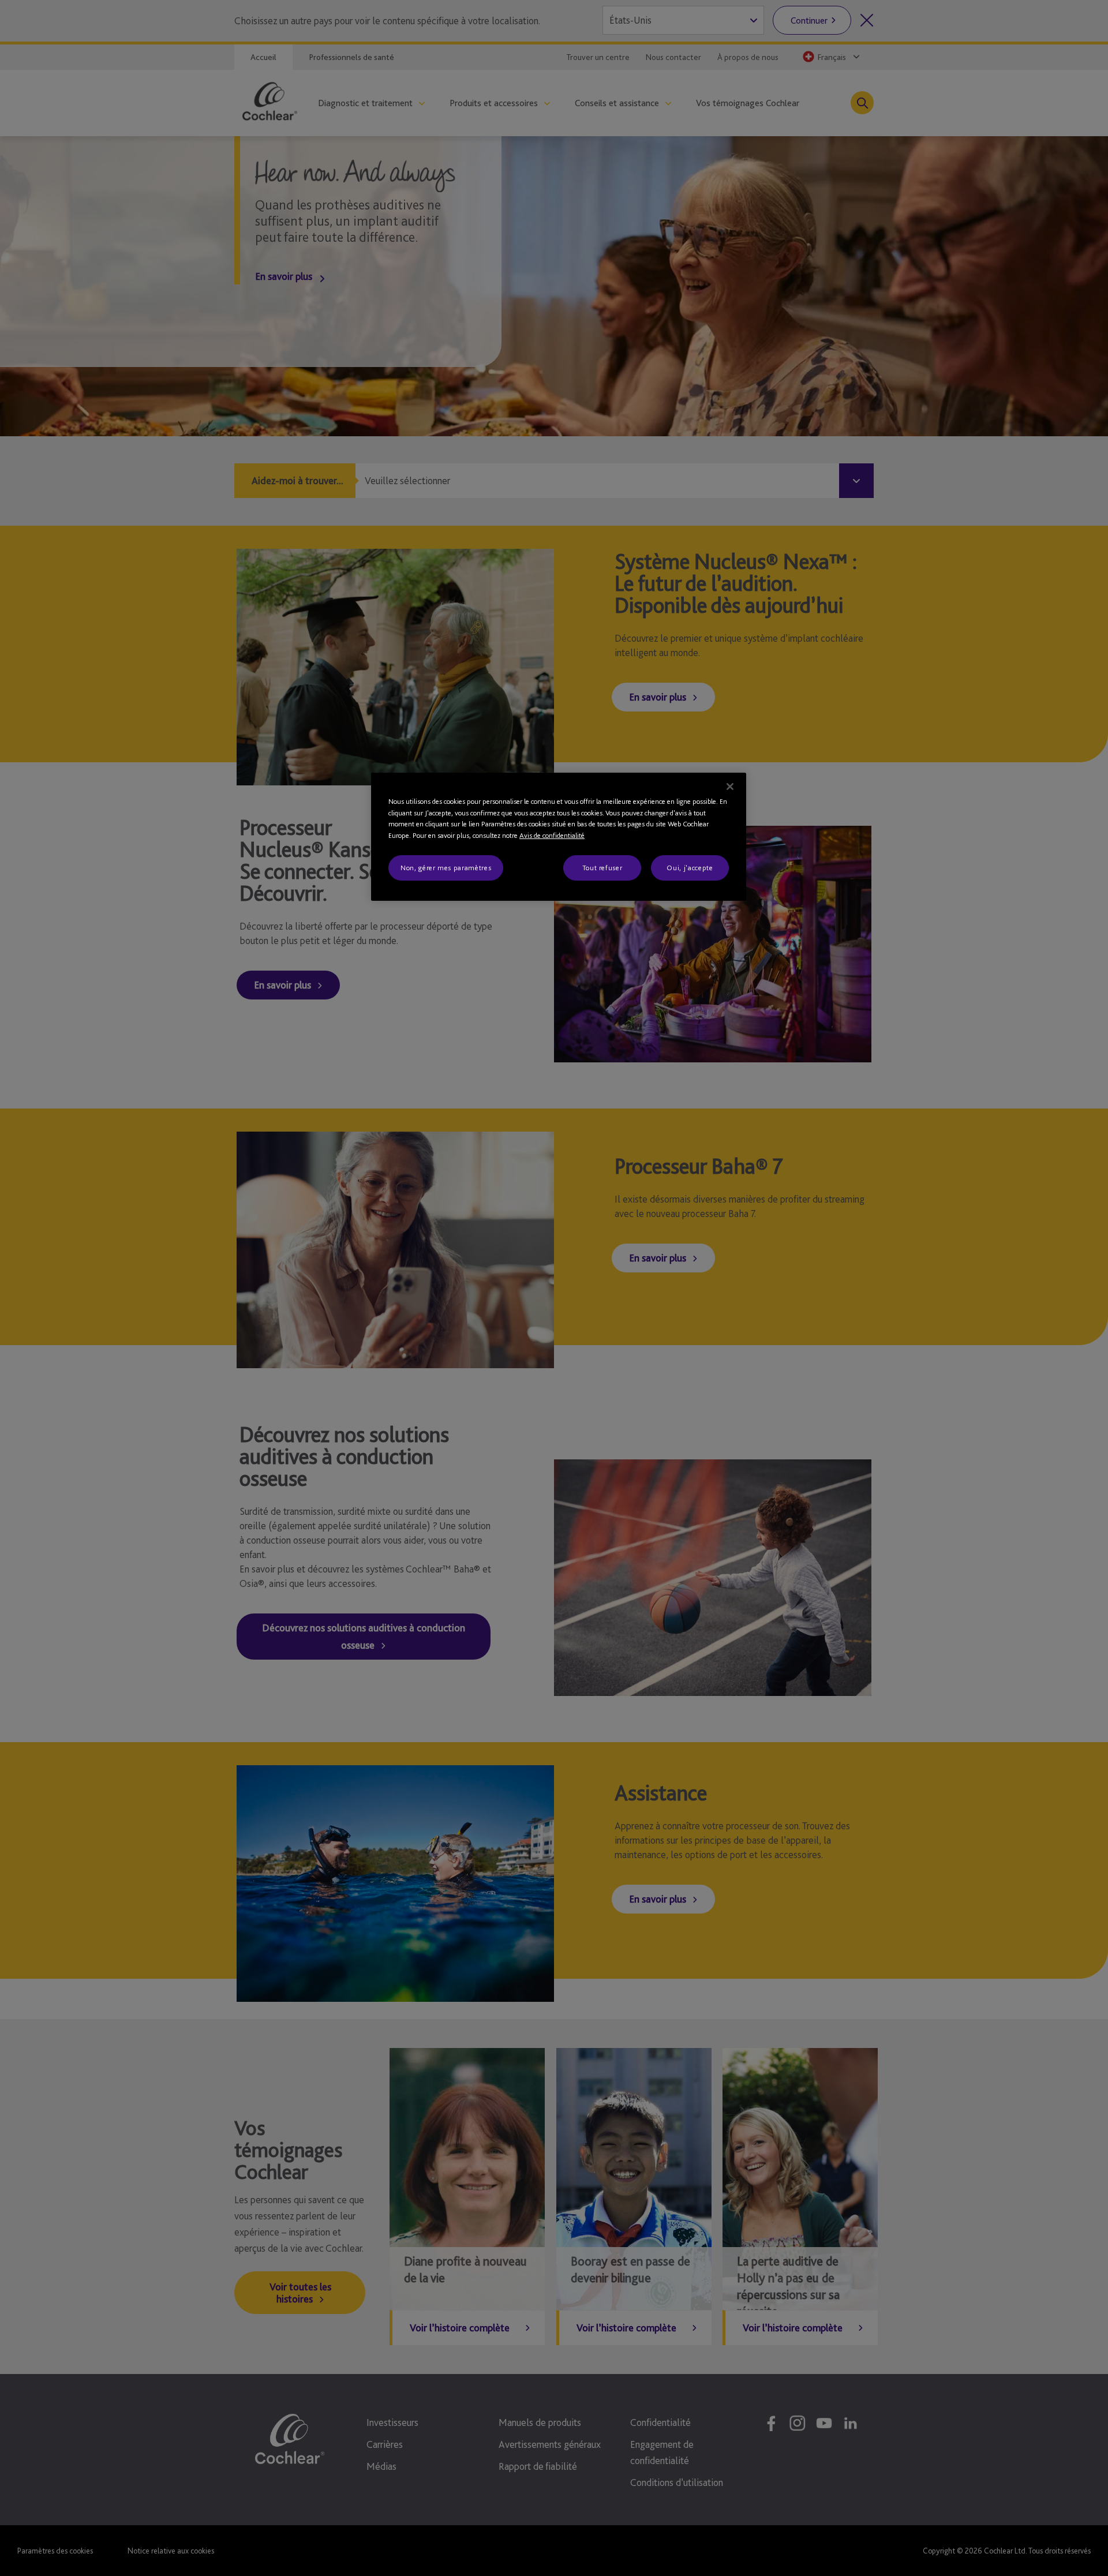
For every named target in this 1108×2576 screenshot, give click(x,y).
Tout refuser (602, 868)
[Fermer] (730, 787)
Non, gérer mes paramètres (446, 868)
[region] (559, 837)
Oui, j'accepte (690, 868)
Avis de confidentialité (552, 835)
